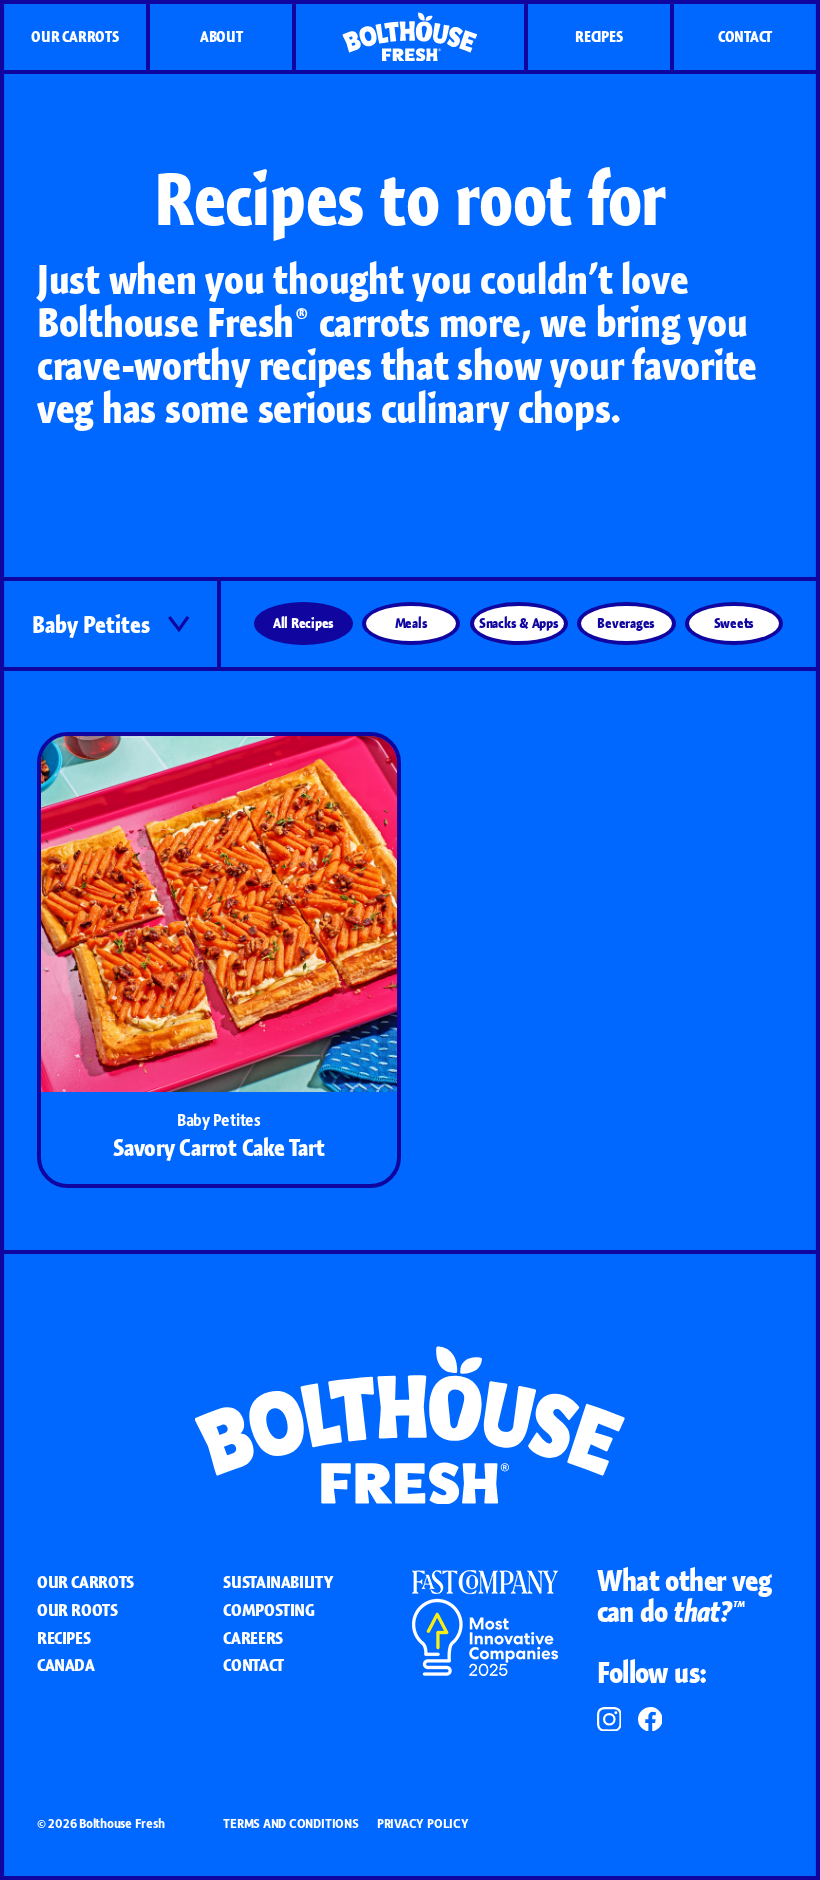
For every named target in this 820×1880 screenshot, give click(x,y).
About (221, 36)
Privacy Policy (423, 1823)
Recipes (598, 36)
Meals (411, 622)
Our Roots (77, 1609)
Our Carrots (74, 36)
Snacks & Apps (519, 622)
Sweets (734, 622)
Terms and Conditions (290, 1823)
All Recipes (303, 622)
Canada (66, 1664)
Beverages (626, 622)
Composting (268, 1609)
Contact (745, 36)
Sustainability (277, 1581)
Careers (252, 1637)
